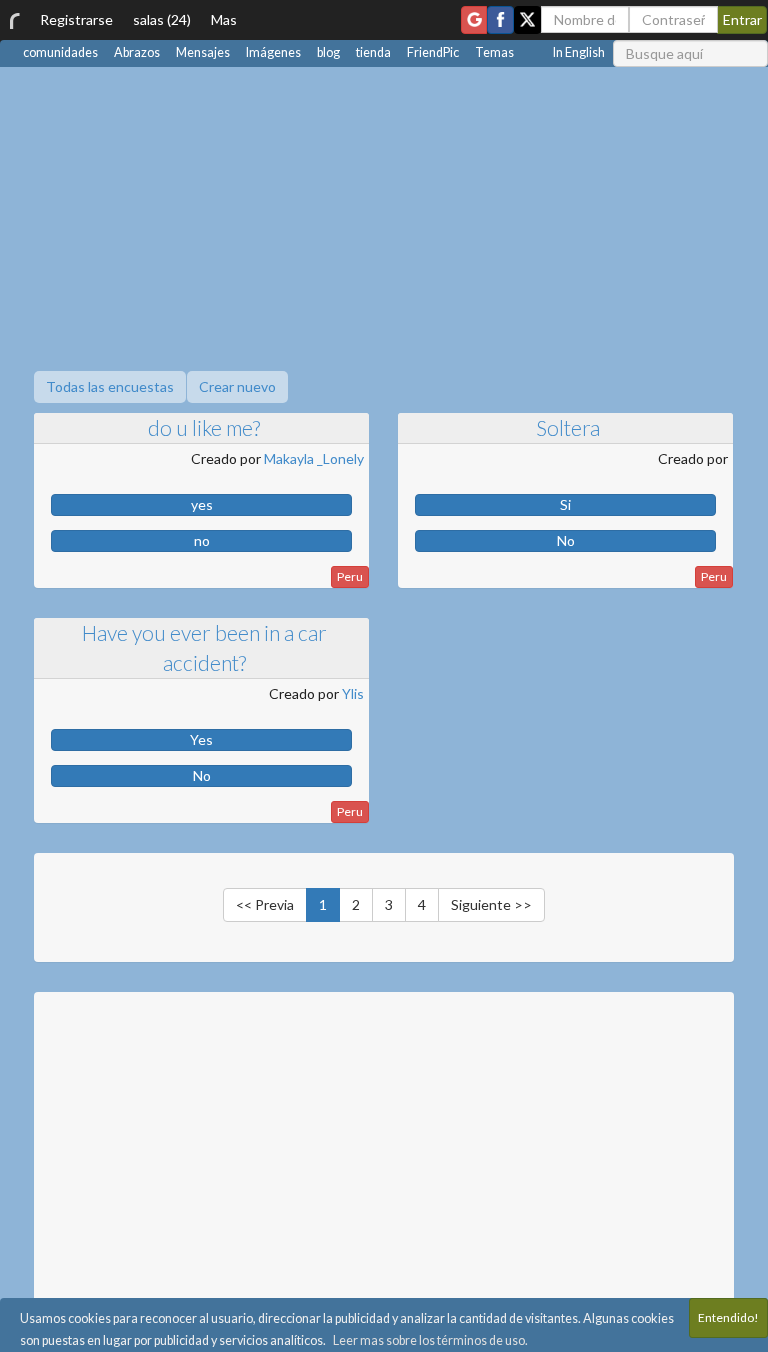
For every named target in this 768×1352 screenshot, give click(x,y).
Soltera (568, 427)
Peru (350, 576)
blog (328, 52)
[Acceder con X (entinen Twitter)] (527, 20)
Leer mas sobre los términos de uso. (430, 1340)
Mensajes (203, 52)
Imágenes (273, 52)
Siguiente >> (491, 904)
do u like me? (204, 427)
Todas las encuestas (110, 386)
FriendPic (433, 52)
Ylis (353, 693)
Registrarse (76, 19)
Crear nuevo (237, 386)
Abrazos (137, 52)
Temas (494, 52)
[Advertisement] (384, 217)
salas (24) (162, 19)
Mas (224, 19)
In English (579, 52)
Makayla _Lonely (314, 458)
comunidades (60, 52)
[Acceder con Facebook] (500, 20)
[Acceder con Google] (474, 20)
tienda (373, 52)
